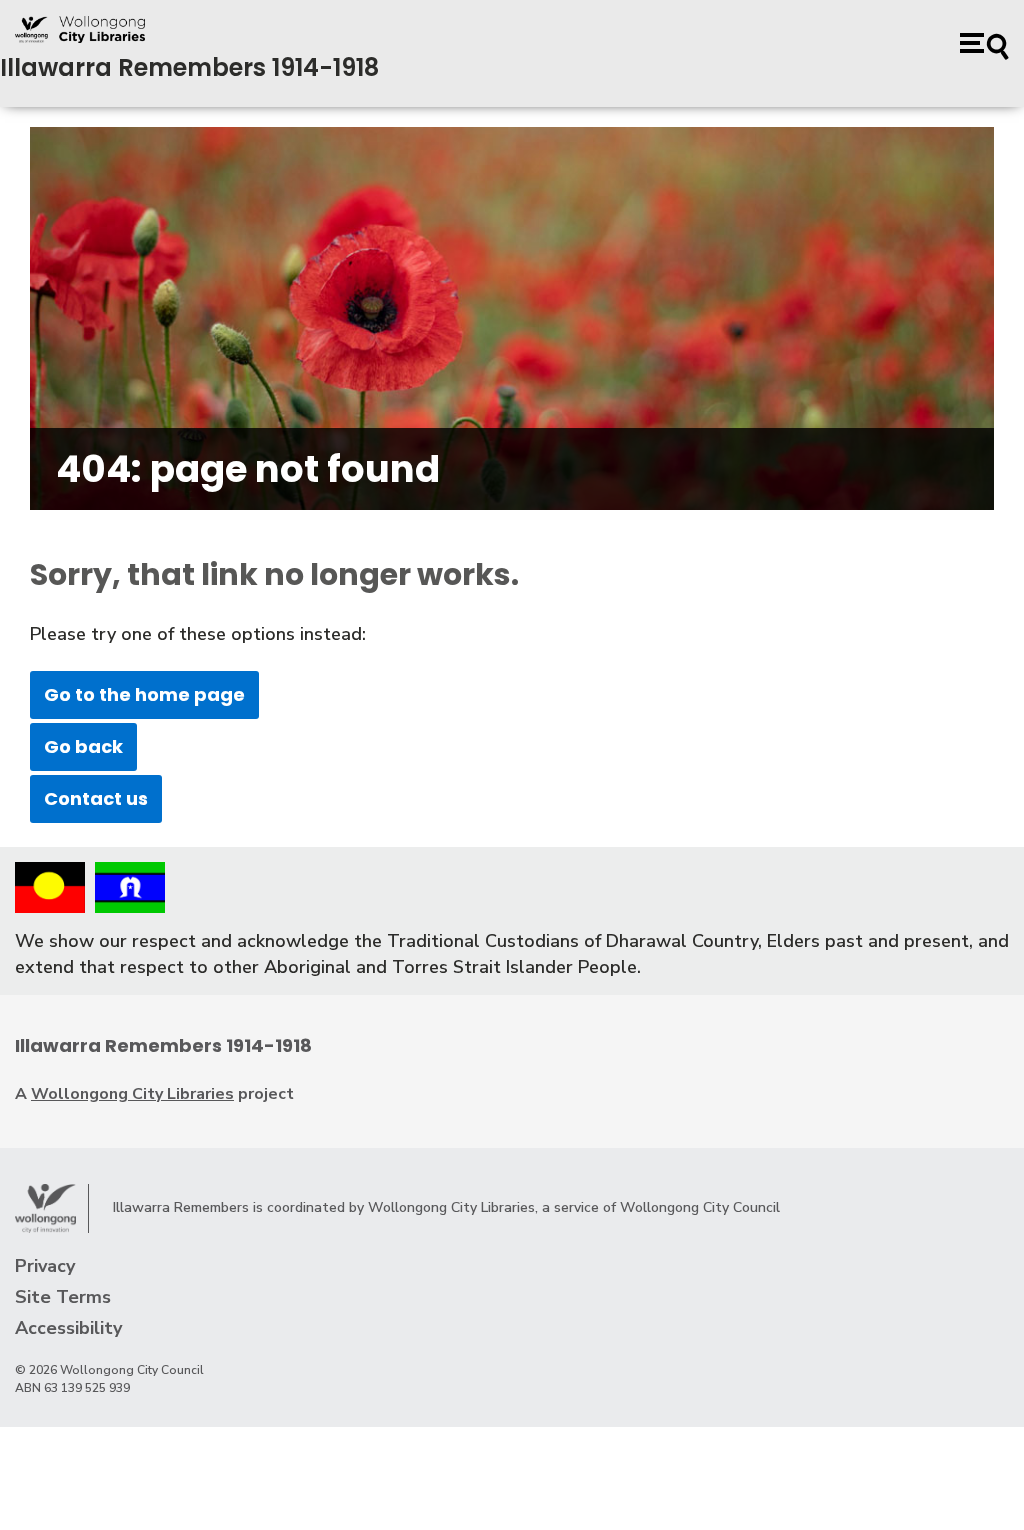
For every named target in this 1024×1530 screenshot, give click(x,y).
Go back (83, 746)
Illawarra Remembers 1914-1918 (189, 67)
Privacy (45, 1266)
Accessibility (68, 1328)
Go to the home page (144, 694)
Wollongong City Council (700, 1207)
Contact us (96, 798)
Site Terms (63, 1297)
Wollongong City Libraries (132, 1094)
